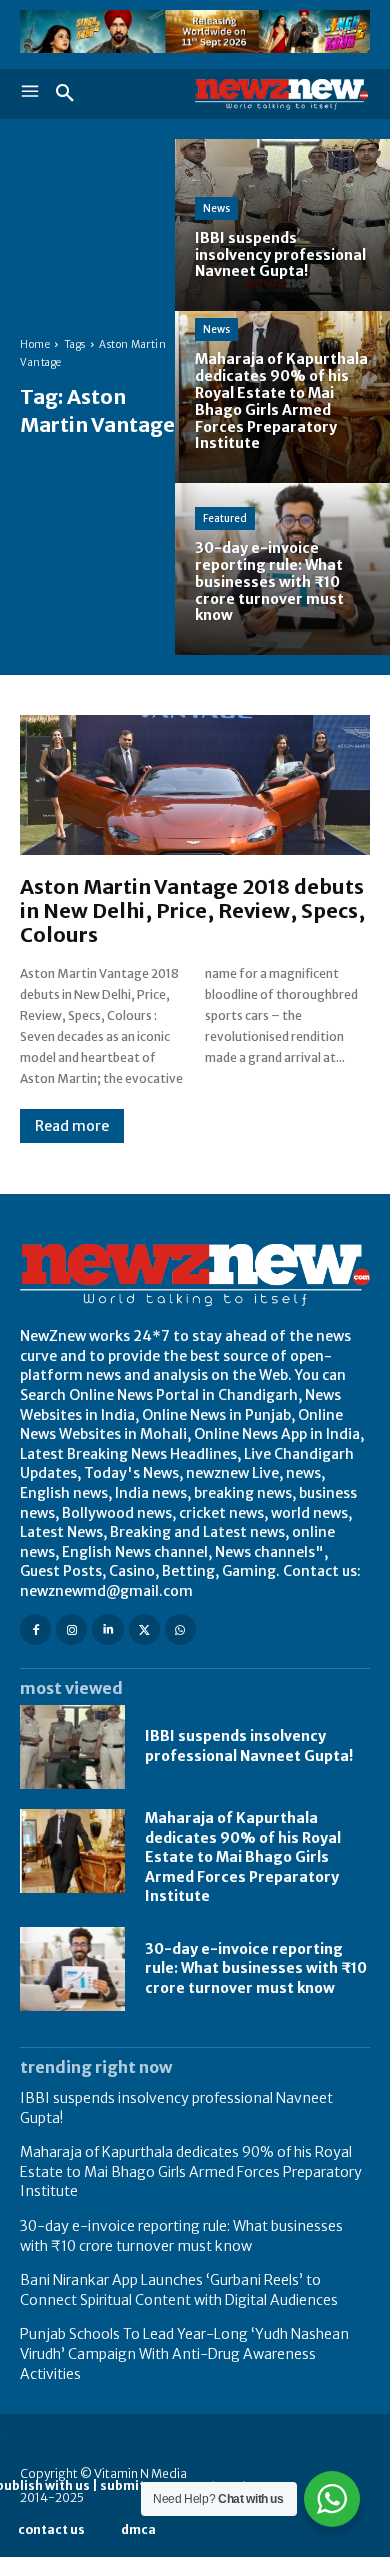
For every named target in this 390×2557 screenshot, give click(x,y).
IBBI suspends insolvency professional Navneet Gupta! (249, 1746)
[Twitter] (144, 1629)
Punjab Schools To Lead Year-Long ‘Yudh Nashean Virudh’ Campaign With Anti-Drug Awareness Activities (184, 2353)
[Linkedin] (107, 1629)
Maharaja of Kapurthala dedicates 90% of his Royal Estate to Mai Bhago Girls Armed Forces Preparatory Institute (243, 1857)
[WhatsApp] (180, 1629)
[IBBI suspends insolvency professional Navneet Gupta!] (282, 225)
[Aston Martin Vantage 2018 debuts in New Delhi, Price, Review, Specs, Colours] (195, 785)
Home (35, 344)
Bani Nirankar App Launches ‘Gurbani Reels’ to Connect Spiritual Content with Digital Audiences (179, 2290)
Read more (72, 1126)
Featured (225, 518)
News (216, 208)
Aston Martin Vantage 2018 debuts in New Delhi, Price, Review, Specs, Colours (192, 910)
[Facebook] (35, 1629)
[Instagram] (71, 1629)
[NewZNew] (282, 94)
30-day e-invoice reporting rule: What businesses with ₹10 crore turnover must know (256, 1968)
